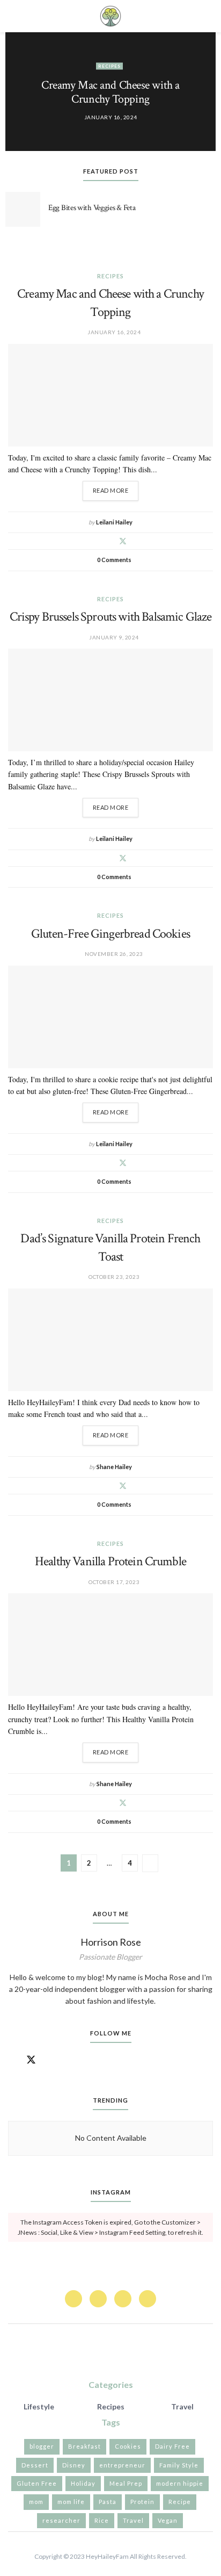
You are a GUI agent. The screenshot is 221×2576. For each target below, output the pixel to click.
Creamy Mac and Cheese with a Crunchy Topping (110, 92)
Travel (182, 2406)
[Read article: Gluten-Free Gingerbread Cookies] (110, 1017)
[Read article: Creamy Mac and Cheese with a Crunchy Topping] (110, 395)
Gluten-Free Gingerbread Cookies (110, 934)
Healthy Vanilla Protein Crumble (110, 1561)
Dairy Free (172, 2446)
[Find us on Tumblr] (69, 2060)
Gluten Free (37, 2483)
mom (36, 2502)
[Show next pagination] (150, 1863)
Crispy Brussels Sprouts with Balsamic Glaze (111, 617)
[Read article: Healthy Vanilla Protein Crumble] (110, 1645)
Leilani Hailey (114, 522)
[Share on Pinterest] (110, 541)
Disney (74, 2465)
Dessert (35, 2465)
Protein (142, 2502)
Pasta (108, 2502)
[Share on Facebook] (97, 541)
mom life (71, 2502)
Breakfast (84, 2446)
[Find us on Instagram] (50, 2060)
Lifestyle (39, 2406)
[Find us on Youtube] (87, 2060)
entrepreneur (122, 2465)
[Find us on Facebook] (12, 2060)
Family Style (179, 2465)
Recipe (180, 2502)
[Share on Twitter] (123, 541)
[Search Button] (208, 16)
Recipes (109, 66)
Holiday (83, 2483)
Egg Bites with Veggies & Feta (92, 208)
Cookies (128, 2446)
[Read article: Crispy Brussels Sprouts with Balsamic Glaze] (110, 700)
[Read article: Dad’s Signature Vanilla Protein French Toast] (110, 1340)
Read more (116, 487)
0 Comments (114, 560)
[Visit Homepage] (110, 16)
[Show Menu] (13, 16)
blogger (42, 2446)
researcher (61, 2520)
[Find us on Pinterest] (98, 2299)
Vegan (168, 2520)
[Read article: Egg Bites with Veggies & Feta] (23, 209)
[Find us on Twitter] (31, 2060)
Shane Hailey (114, 1467)
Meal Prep (126, 2483)
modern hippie (180, 2483)
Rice (102, 2520)
